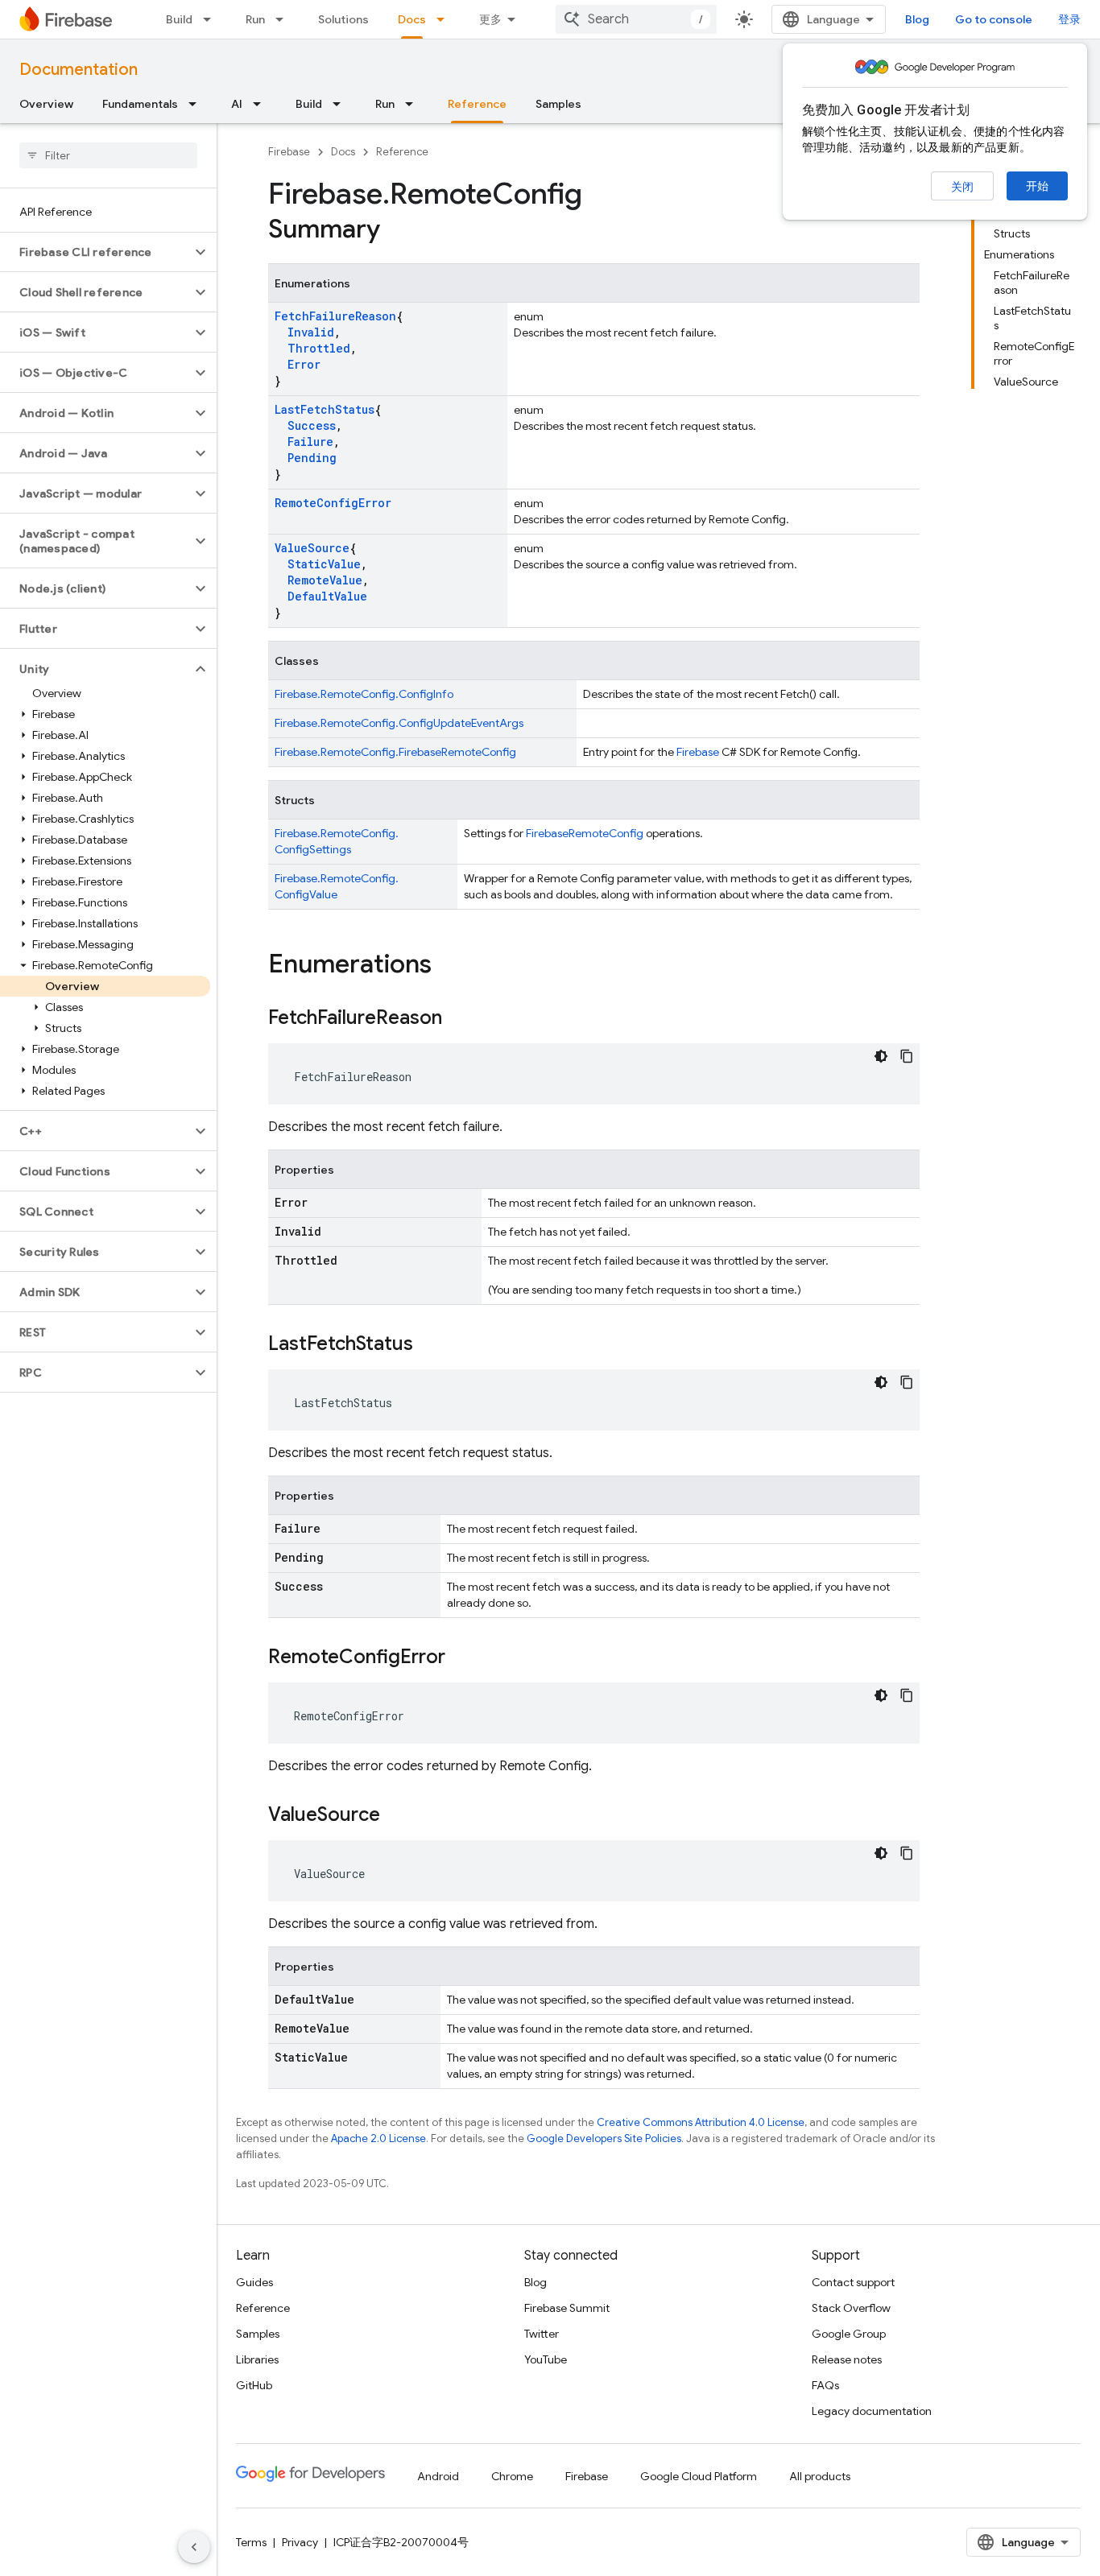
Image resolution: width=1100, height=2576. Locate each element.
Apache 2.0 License (378, 2138)
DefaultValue (327, 596)
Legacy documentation (872, 2411)
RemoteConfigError (333, 503)
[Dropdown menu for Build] (212, 19)
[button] (95, 252)
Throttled (319, 348)
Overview (46, 104)
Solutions (343, 19)
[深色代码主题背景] (881, 1056)
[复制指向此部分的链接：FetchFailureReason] (458, 1019)
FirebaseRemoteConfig (585, 833)
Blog (917, 19)
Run (255, 19)
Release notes (847, 2359)
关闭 (962, 187)
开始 (1037, 186)
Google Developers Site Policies (604, 2138)
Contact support (853, 2282)
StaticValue (324, 564)
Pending (312, 458)
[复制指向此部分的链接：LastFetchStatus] (429, 1345)
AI (237, 104)
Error (304, 364)
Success (312, 425)
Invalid (311, 332)
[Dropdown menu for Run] (284, 19)
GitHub (254, 2385)
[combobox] (636, 19)
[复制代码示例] (907, 1056)
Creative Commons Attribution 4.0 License (701, 2122)
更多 (490, 19)
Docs (412, 19)
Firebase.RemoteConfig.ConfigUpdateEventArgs (399, 723)
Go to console (994, 19)
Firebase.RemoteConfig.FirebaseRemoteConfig (395, 752)
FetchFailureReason (335, 316)
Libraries (257, 2359)
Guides (254, 2282)
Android (438, 2476)
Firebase (289, 152)
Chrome (512, 2476)
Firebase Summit (567, 2308)
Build (179, 19)
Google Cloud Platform (699, 2476)
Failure (310, 442)
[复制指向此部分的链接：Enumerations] (448, 966)
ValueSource (312, 548)
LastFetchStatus (325, 409)
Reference (477, 104)
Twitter (542, 2334)
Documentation (79, 70)
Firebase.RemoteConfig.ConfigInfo (364, 694)
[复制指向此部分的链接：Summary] (396, 231)
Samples (558, 104)
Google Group (849, 2334)
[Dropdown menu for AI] (262, 104)
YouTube (546, 2359)
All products (820, 2476)
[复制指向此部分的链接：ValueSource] (396, 1816)
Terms (251, 2542)
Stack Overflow (851, 2308)
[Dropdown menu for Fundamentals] (197, 104)
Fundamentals (140, 104)
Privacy (300, 2542)
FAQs (825, 2385)
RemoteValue (325, 580)
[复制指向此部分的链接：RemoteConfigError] (461, 1658)
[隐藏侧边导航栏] (194, 2547)
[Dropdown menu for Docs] (445, 19)
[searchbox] (108, 155)
